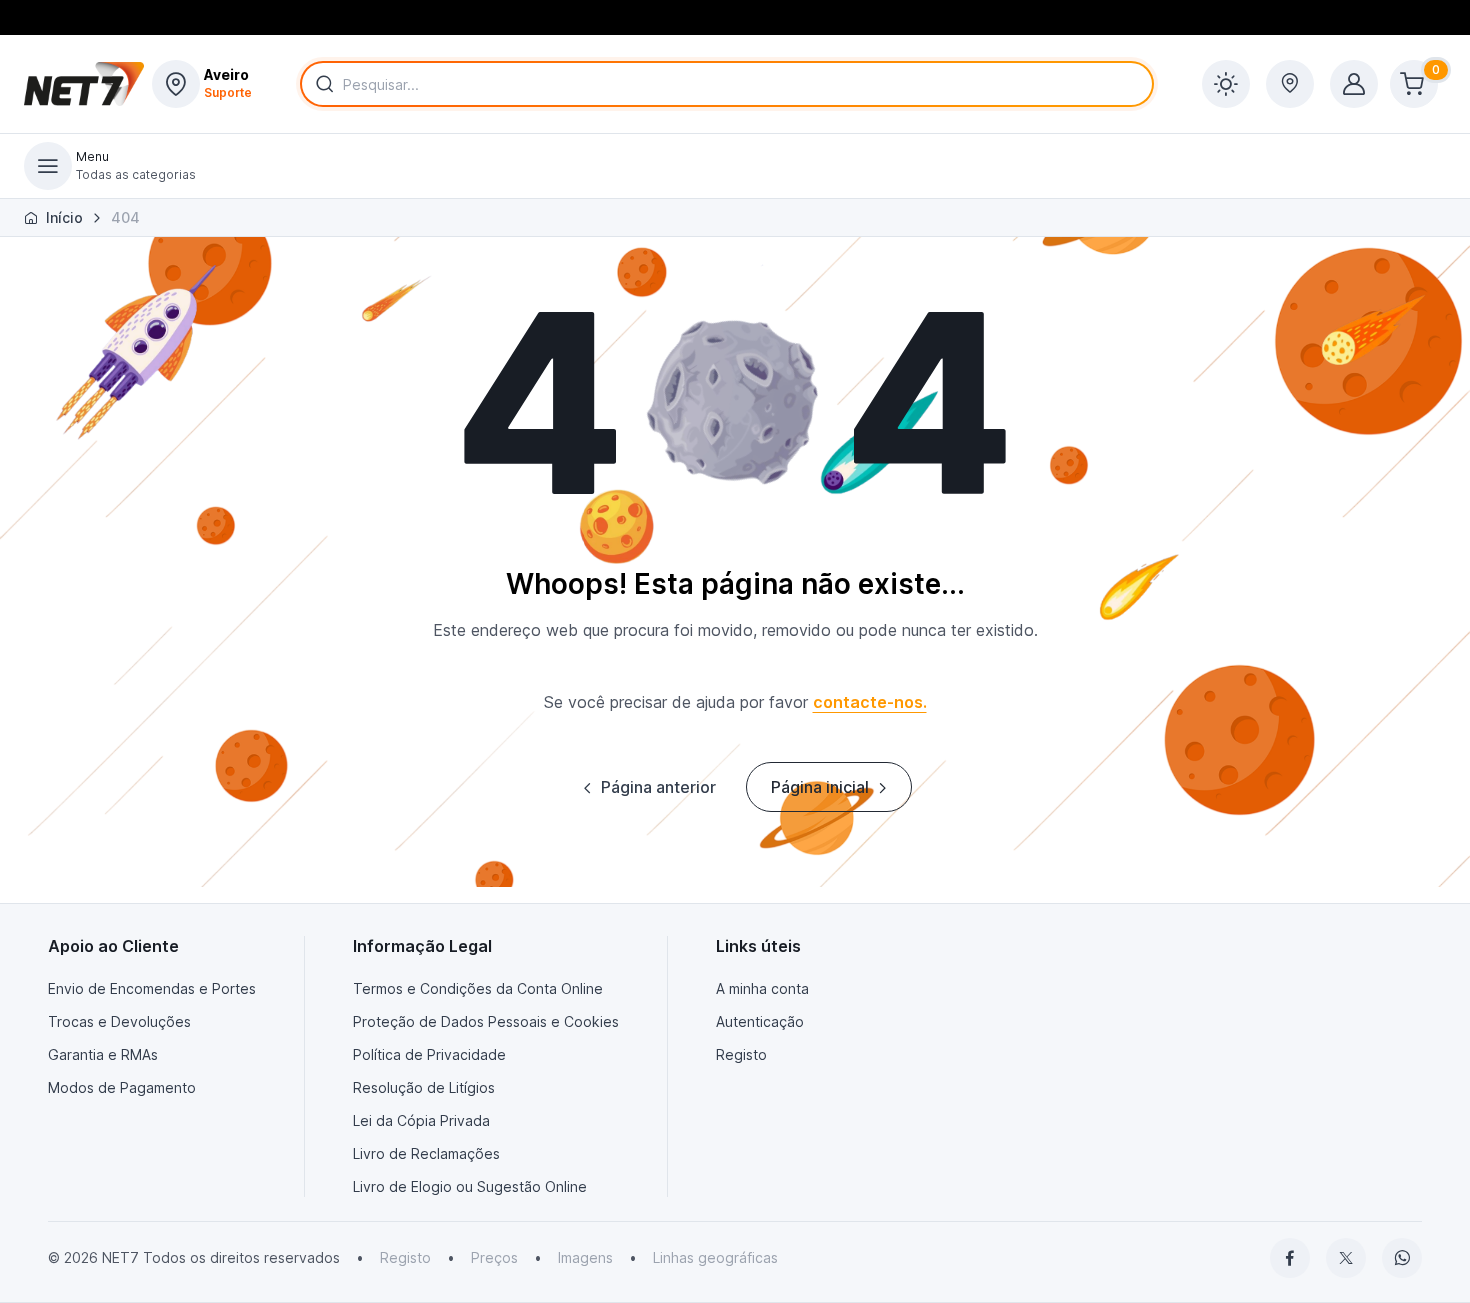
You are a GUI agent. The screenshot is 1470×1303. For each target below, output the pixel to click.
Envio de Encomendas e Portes (152, 988)
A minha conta (762, 988)
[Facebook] (1290, 1258)
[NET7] (84, 84)
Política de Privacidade (429, 1054)
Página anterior (658, 787)
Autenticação (760, 1021)
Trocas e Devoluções (119, 1021)
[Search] (321, 84)
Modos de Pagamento (122, 1087)
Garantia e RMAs (103, 1054)
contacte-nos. (870, 702)
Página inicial (820, 787)
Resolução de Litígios (424, 1087)
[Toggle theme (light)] (1226, 84)
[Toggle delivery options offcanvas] (1290, 84)
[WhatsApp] (1402, 1258)
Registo (741, 1054)
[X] (1346, 1258)
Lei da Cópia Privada (421, 1120)
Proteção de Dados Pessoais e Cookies (486, 1021)
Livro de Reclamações (426, 1153)
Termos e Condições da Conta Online (478, 988)
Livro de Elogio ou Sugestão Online (470, 1186)
